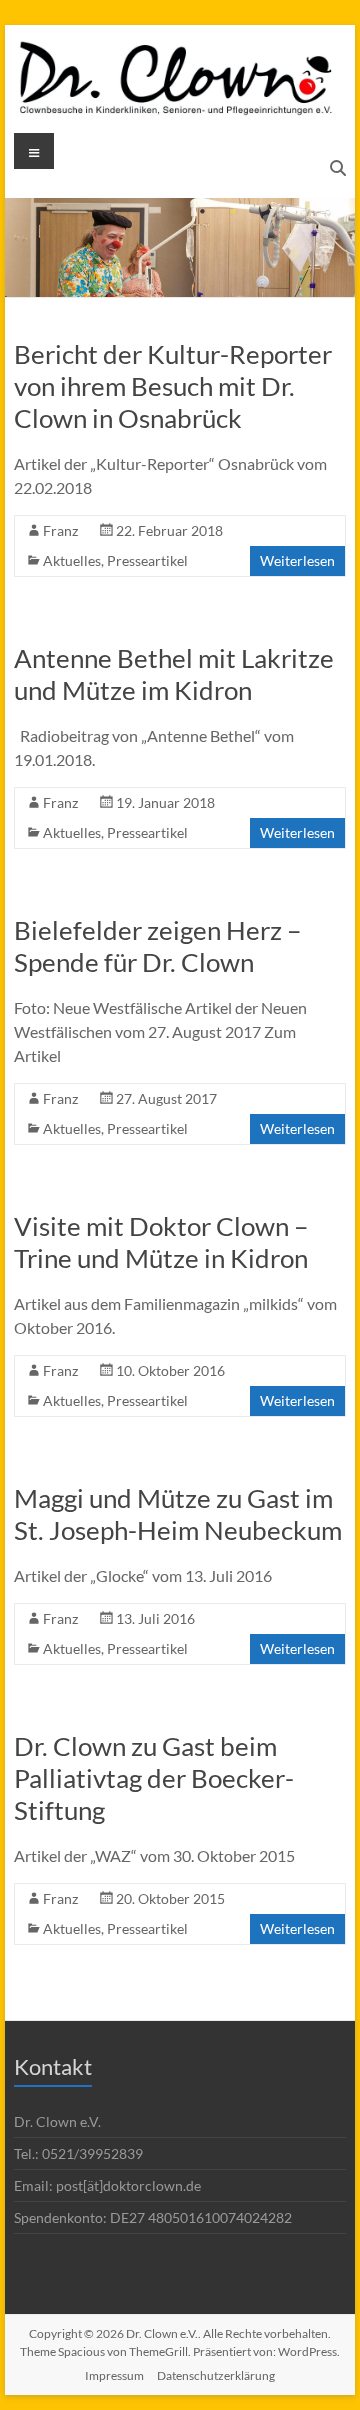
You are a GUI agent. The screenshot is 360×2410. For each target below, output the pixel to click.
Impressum (114, 2375)
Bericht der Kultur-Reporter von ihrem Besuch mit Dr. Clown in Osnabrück (173, 386)
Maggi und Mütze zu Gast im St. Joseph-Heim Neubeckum (178, 1514)
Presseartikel (147, 560)
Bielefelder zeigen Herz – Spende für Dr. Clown (157, 946)
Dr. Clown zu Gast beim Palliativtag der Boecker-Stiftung (154, 1778)
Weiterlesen (297, 560)
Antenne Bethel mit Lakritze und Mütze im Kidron (174, 674)
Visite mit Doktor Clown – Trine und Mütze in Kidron (161, 1242)
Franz (60, 530)
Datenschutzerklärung (216, 2375)
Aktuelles (72, 560)
